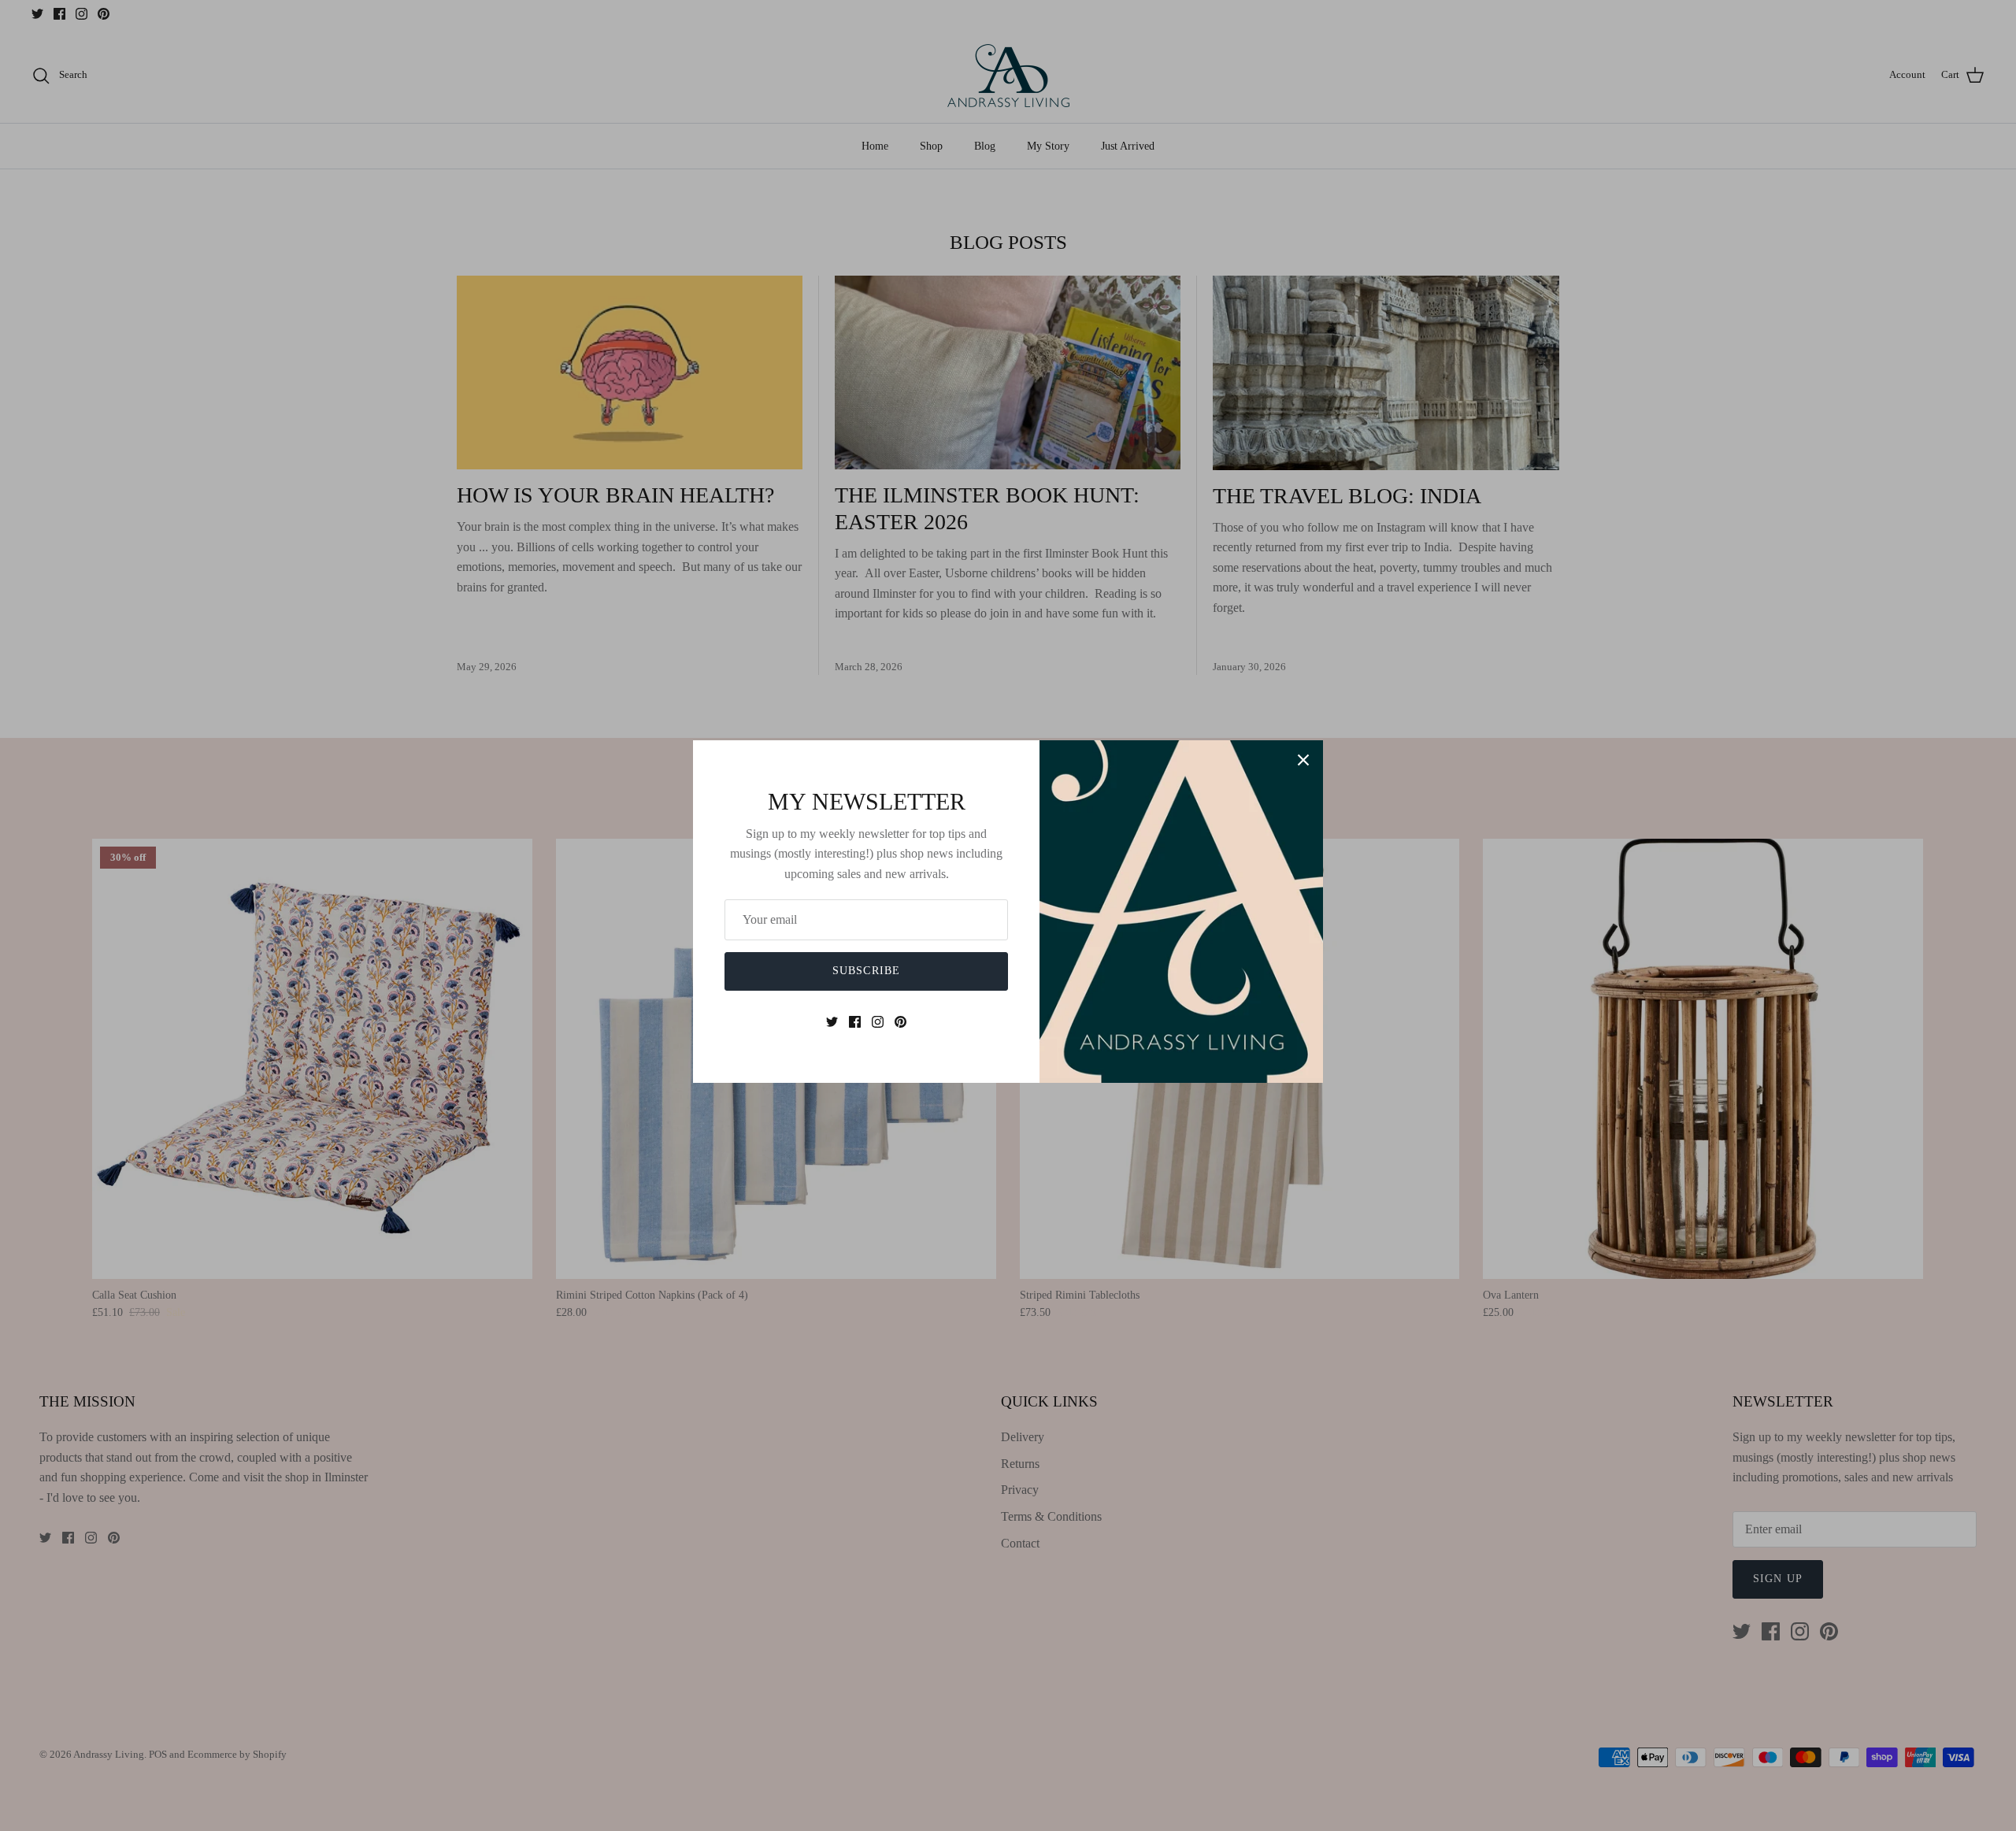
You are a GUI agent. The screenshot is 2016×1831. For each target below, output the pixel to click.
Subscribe (866, 971)
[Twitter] (832, 1022)
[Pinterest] (901, 1022)
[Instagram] (878, 1022)
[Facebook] (855, 1022)
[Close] (1303, 760)
